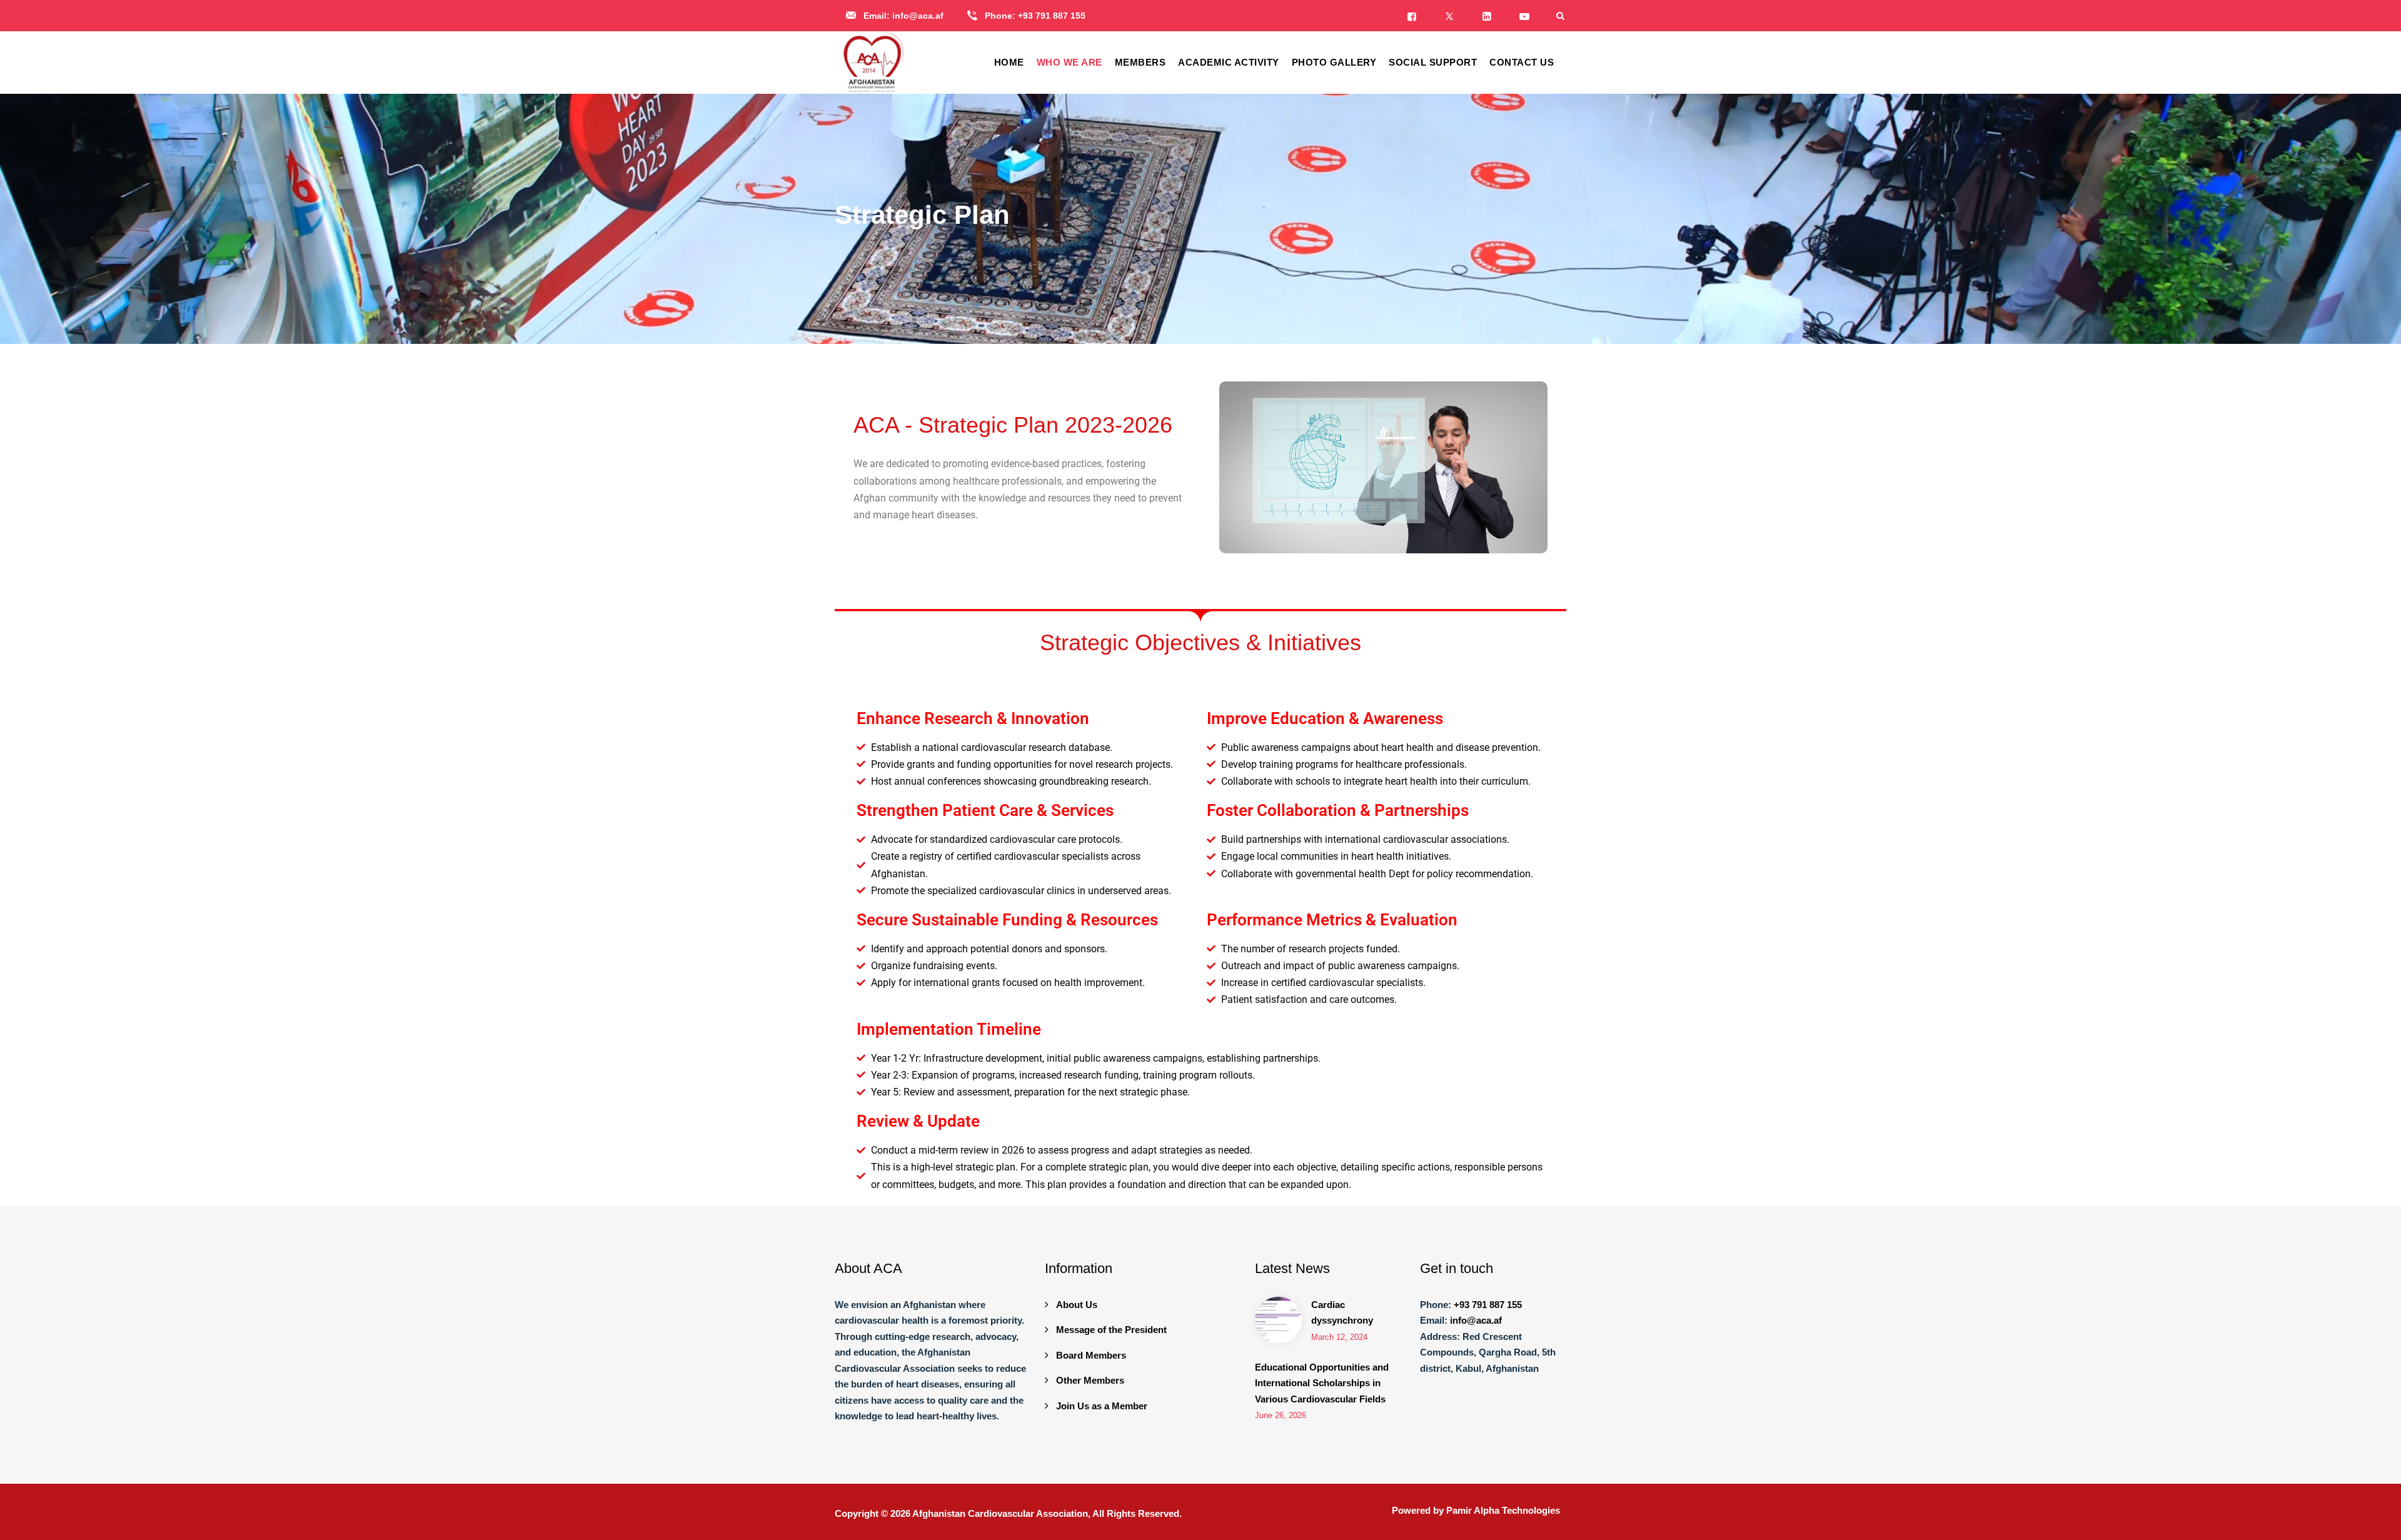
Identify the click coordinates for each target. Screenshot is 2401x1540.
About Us (1077, 1305)
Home (1009, 62)
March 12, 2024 (1339, 1337)
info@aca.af (918, 16)
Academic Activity (1229, 62)
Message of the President (1111, 1330)
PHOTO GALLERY (1334, 62)
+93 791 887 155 (1052, 16)
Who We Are (1070, 62)
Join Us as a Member (1102, 1406)
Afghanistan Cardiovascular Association (1000, 1513)
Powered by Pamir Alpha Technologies (1476, 1510)
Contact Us (1522, 62)
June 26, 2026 (1281, 1415)
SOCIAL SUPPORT (1433, 62)
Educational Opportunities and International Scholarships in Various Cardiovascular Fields (1322, 1383)
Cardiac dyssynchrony (1342, 1313)
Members (1140, 62)
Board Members (1091, 1355)
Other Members (1090, 1380)
